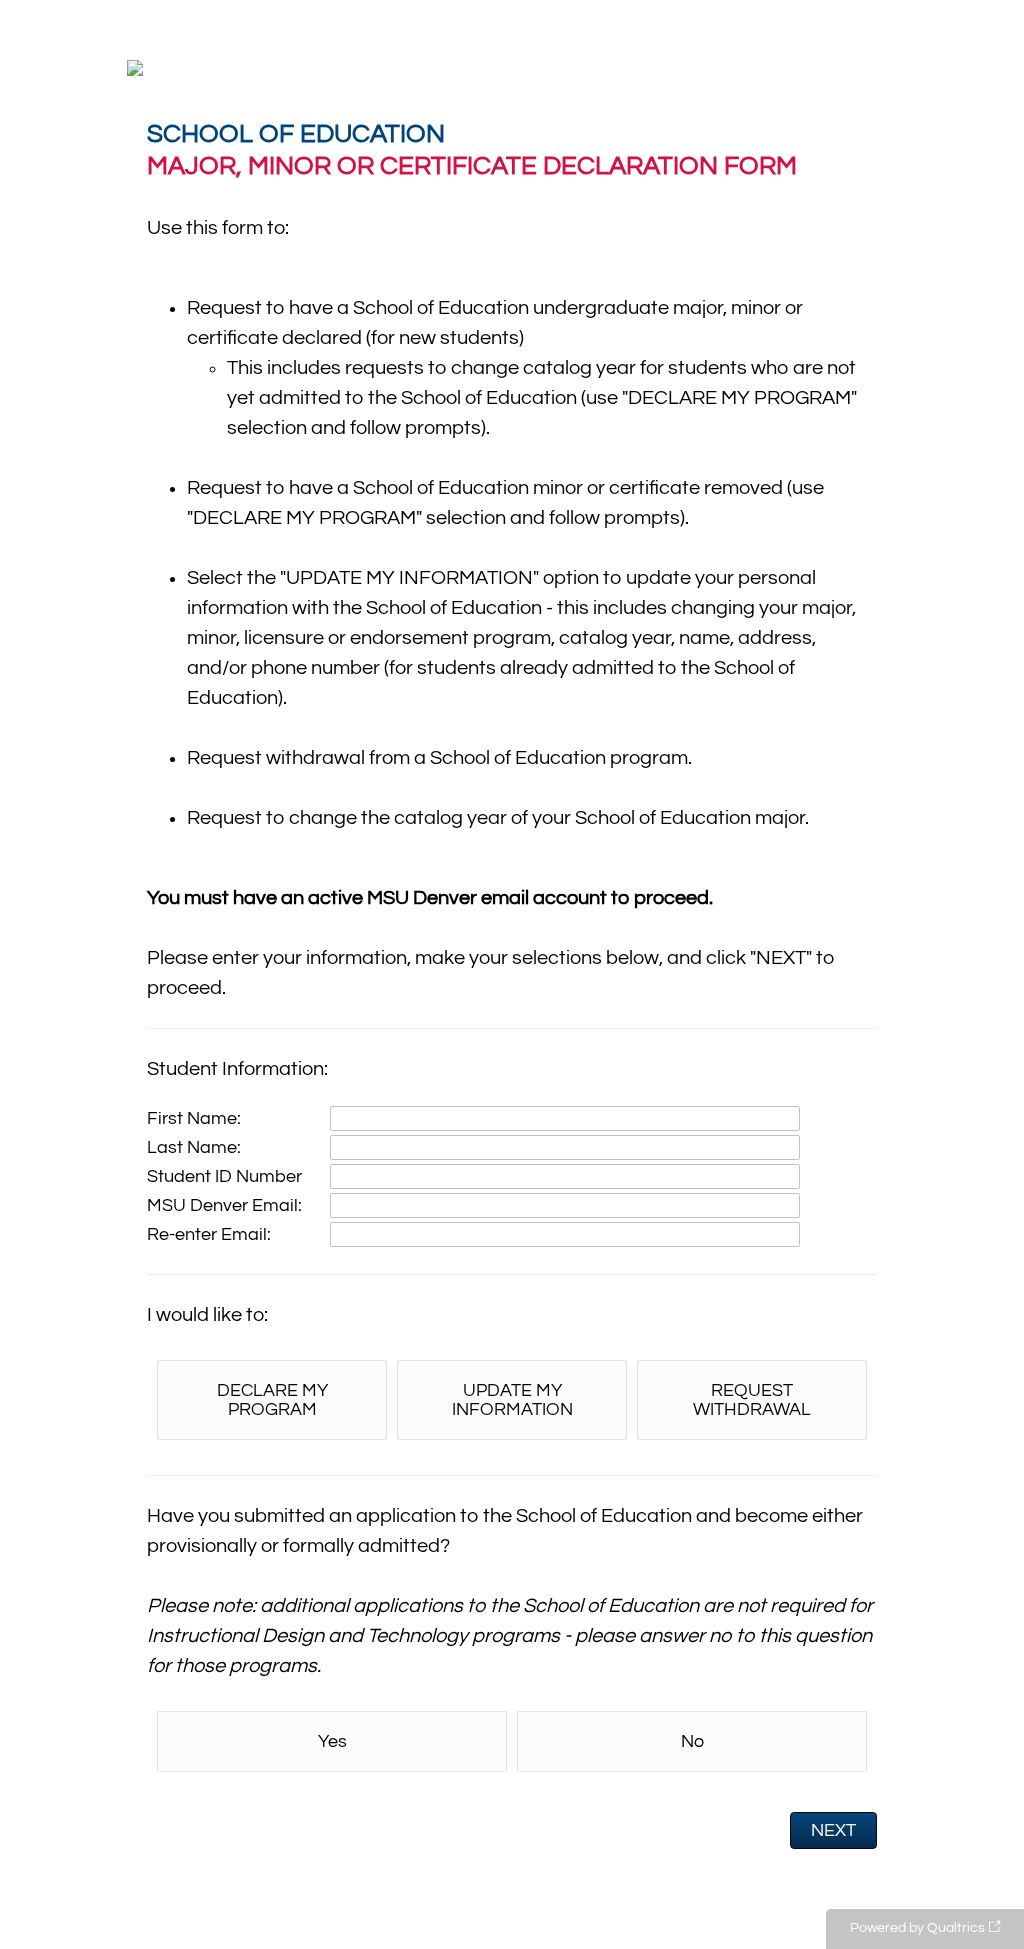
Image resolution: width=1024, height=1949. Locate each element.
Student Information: (237, 1069)
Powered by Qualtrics (917, 1928)
